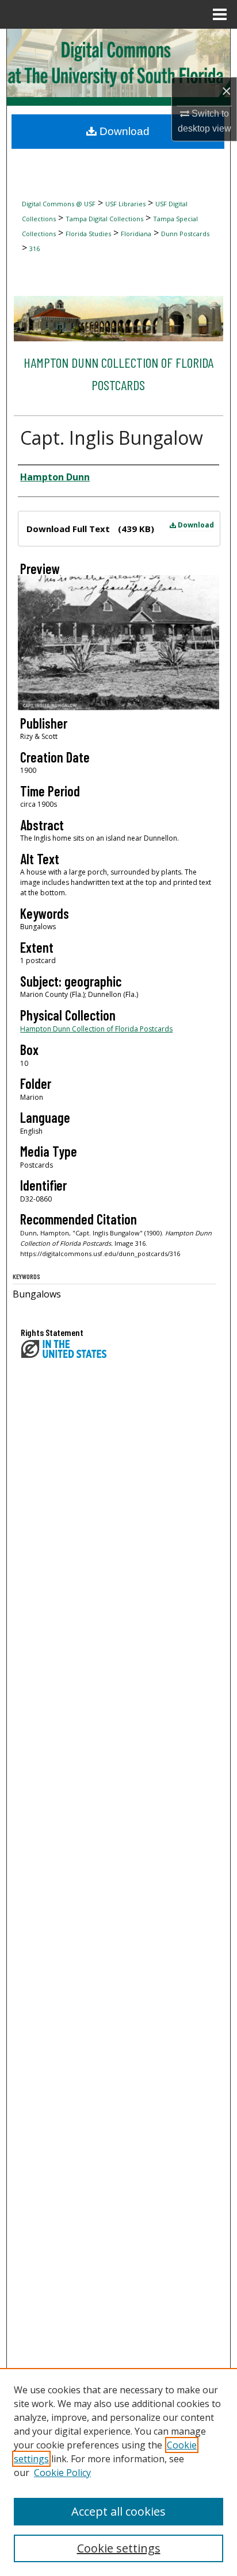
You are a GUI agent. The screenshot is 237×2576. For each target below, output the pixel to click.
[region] (118, 2472)
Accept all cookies (118, 2511)
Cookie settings (119, 2548)
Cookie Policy (62, 2473)
